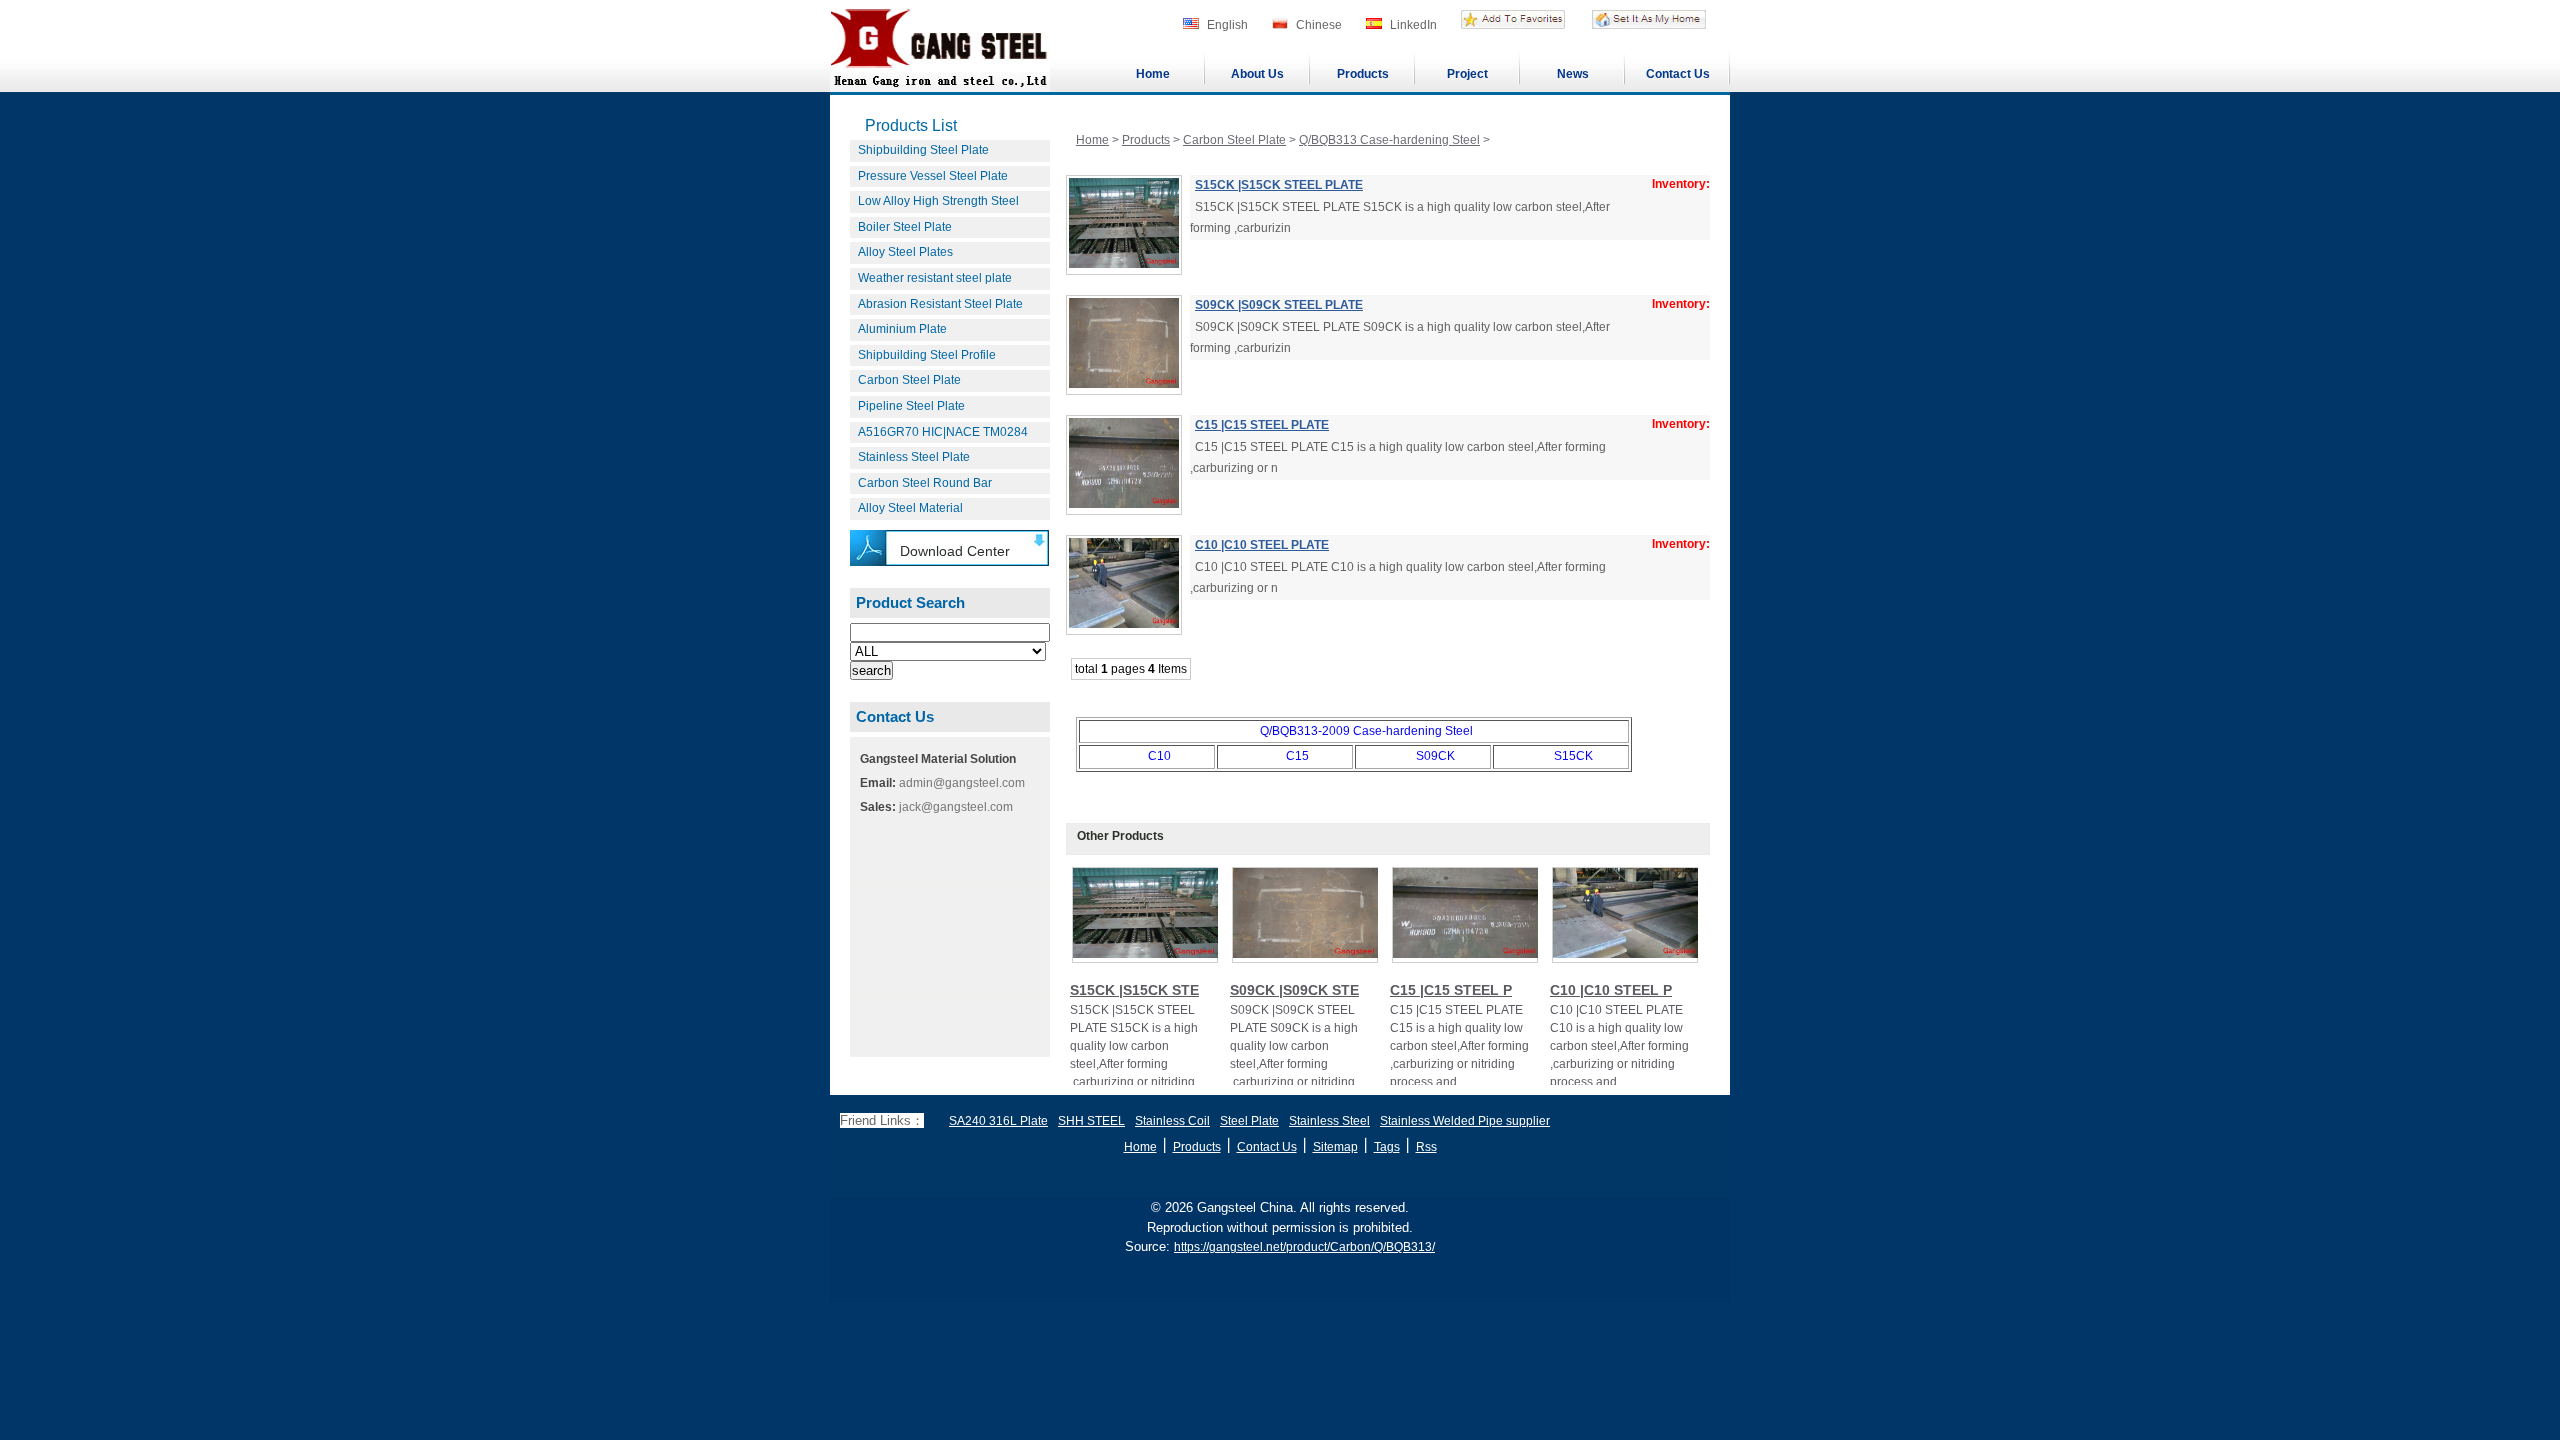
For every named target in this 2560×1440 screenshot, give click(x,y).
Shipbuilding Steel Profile (927, 355)
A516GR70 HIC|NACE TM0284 (943, 432)
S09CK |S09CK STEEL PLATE (1279, 305)
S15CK (1573, 756)
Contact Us (1678, 74)
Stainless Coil (1172, 1121)
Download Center (955, 551)
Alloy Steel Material (910, 508)
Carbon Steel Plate (909, 380)
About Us (1257, 74)
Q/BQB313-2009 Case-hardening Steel (1366, 731)
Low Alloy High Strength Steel (938, 201)
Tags (1387, 1147)
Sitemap (1335, 1147)
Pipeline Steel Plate (911, 406)
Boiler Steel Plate (905, 227)
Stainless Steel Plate (914, 457)
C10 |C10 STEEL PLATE (1262, 545)
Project (1467, 74)
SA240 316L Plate (998, 1121)
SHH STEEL (1091, 1121)
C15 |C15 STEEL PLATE (1262, 425)
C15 (1297, 756)
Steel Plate (1249, 1121)
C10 (1159, 756)
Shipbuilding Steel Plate (923, 150)
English (1227, 25)
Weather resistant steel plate (935, 278)
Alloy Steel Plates (905, 252)
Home (1153, 74)
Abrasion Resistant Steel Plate (940, 304)
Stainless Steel (1329, 1121)
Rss (1426, 1147)
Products (1363, 74)
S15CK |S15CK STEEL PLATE (1279, 185)
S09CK (1435, 756)
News (1573, 74)
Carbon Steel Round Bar (925, 483)
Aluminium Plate (902, 329)
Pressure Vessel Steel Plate (933, 176)
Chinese (1319, 25)
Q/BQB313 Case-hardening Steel (1389, 140)
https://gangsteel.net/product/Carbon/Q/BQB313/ (1304, 1247)
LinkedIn (1413, 25)
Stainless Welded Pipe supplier (1465, 1121)
